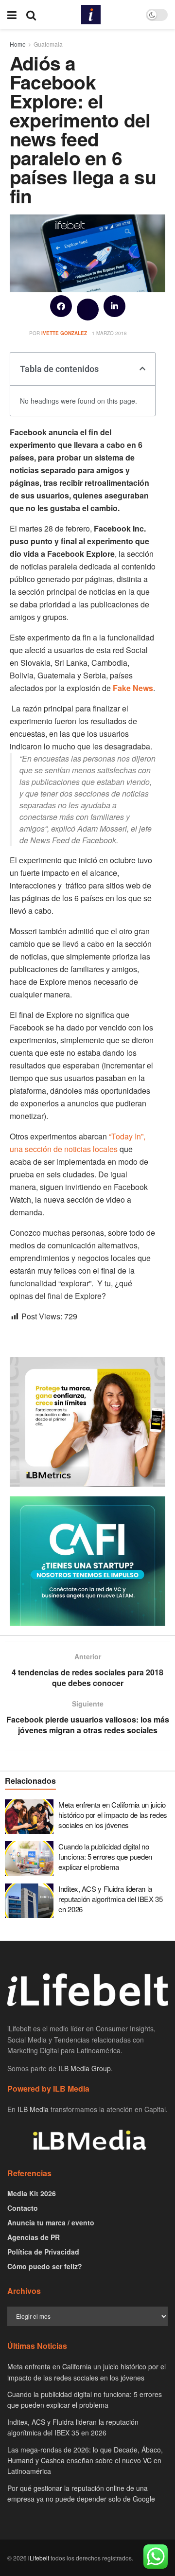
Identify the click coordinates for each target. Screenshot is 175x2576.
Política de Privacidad (43, 2252)
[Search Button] (31, 15)
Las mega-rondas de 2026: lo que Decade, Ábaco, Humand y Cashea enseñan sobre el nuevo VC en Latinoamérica (85, 2461)
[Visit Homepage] (91, 15)
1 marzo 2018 (109, 333)
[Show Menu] (12, 15)
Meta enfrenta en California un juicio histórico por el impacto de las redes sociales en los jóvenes (113, 1815)
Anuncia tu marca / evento (51, 2222)
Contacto (23, 2208)
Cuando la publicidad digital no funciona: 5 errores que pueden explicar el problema (105, 1856)
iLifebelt (39, 2558)
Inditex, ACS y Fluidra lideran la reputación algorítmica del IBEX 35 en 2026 (111, 1899)
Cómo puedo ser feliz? (45, 2266)
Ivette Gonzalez (64, 333)
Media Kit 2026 (32, 2193)
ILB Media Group (85, 2068)
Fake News (133, 688)
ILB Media (33, 2109)
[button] (61, 306)
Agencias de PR (34, 2237)
